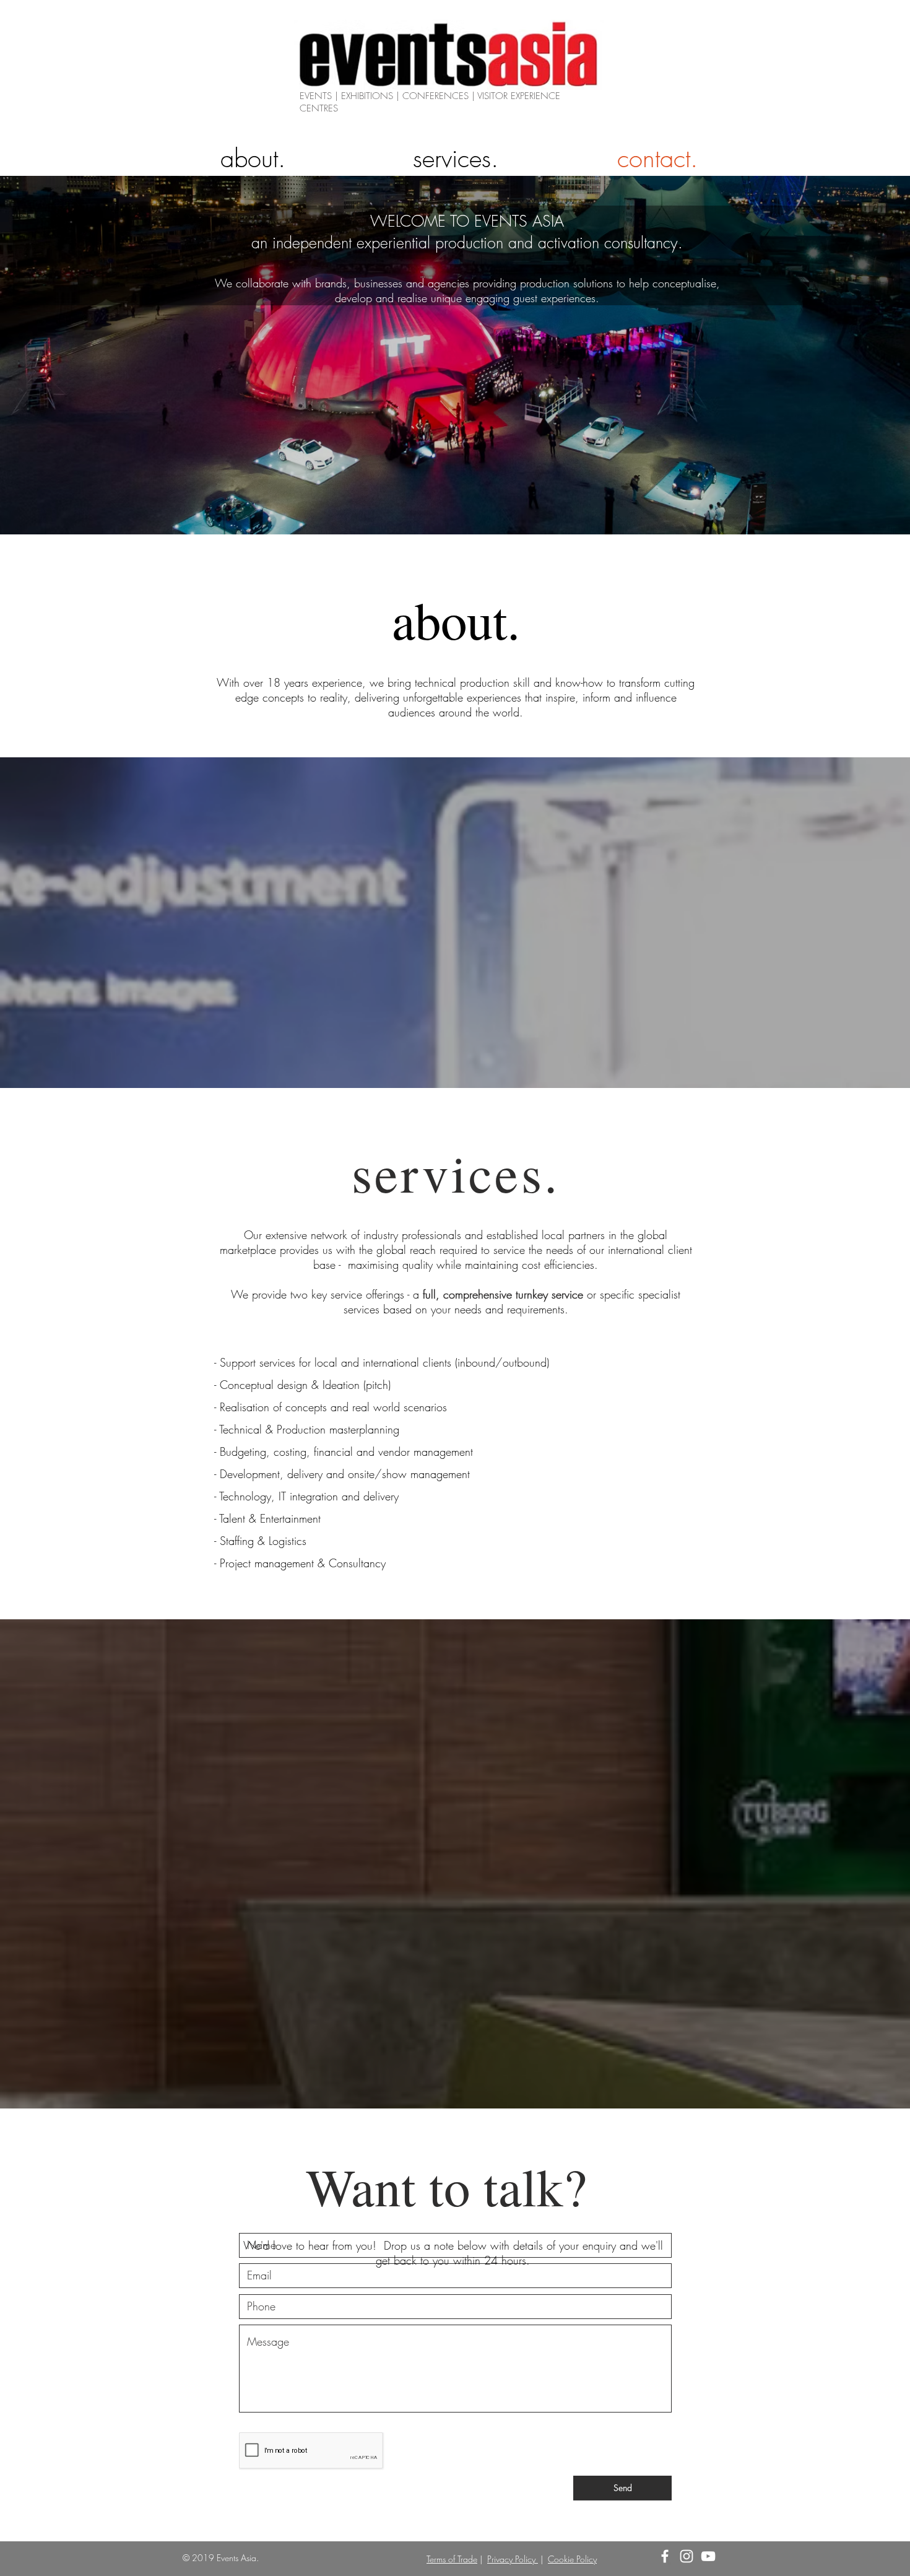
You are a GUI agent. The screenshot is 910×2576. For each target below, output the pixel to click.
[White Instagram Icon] (687, 2556)
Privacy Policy (513, 2559)
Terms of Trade (452, 2559)
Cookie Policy (572, 2559)
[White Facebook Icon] (665, 2556)
